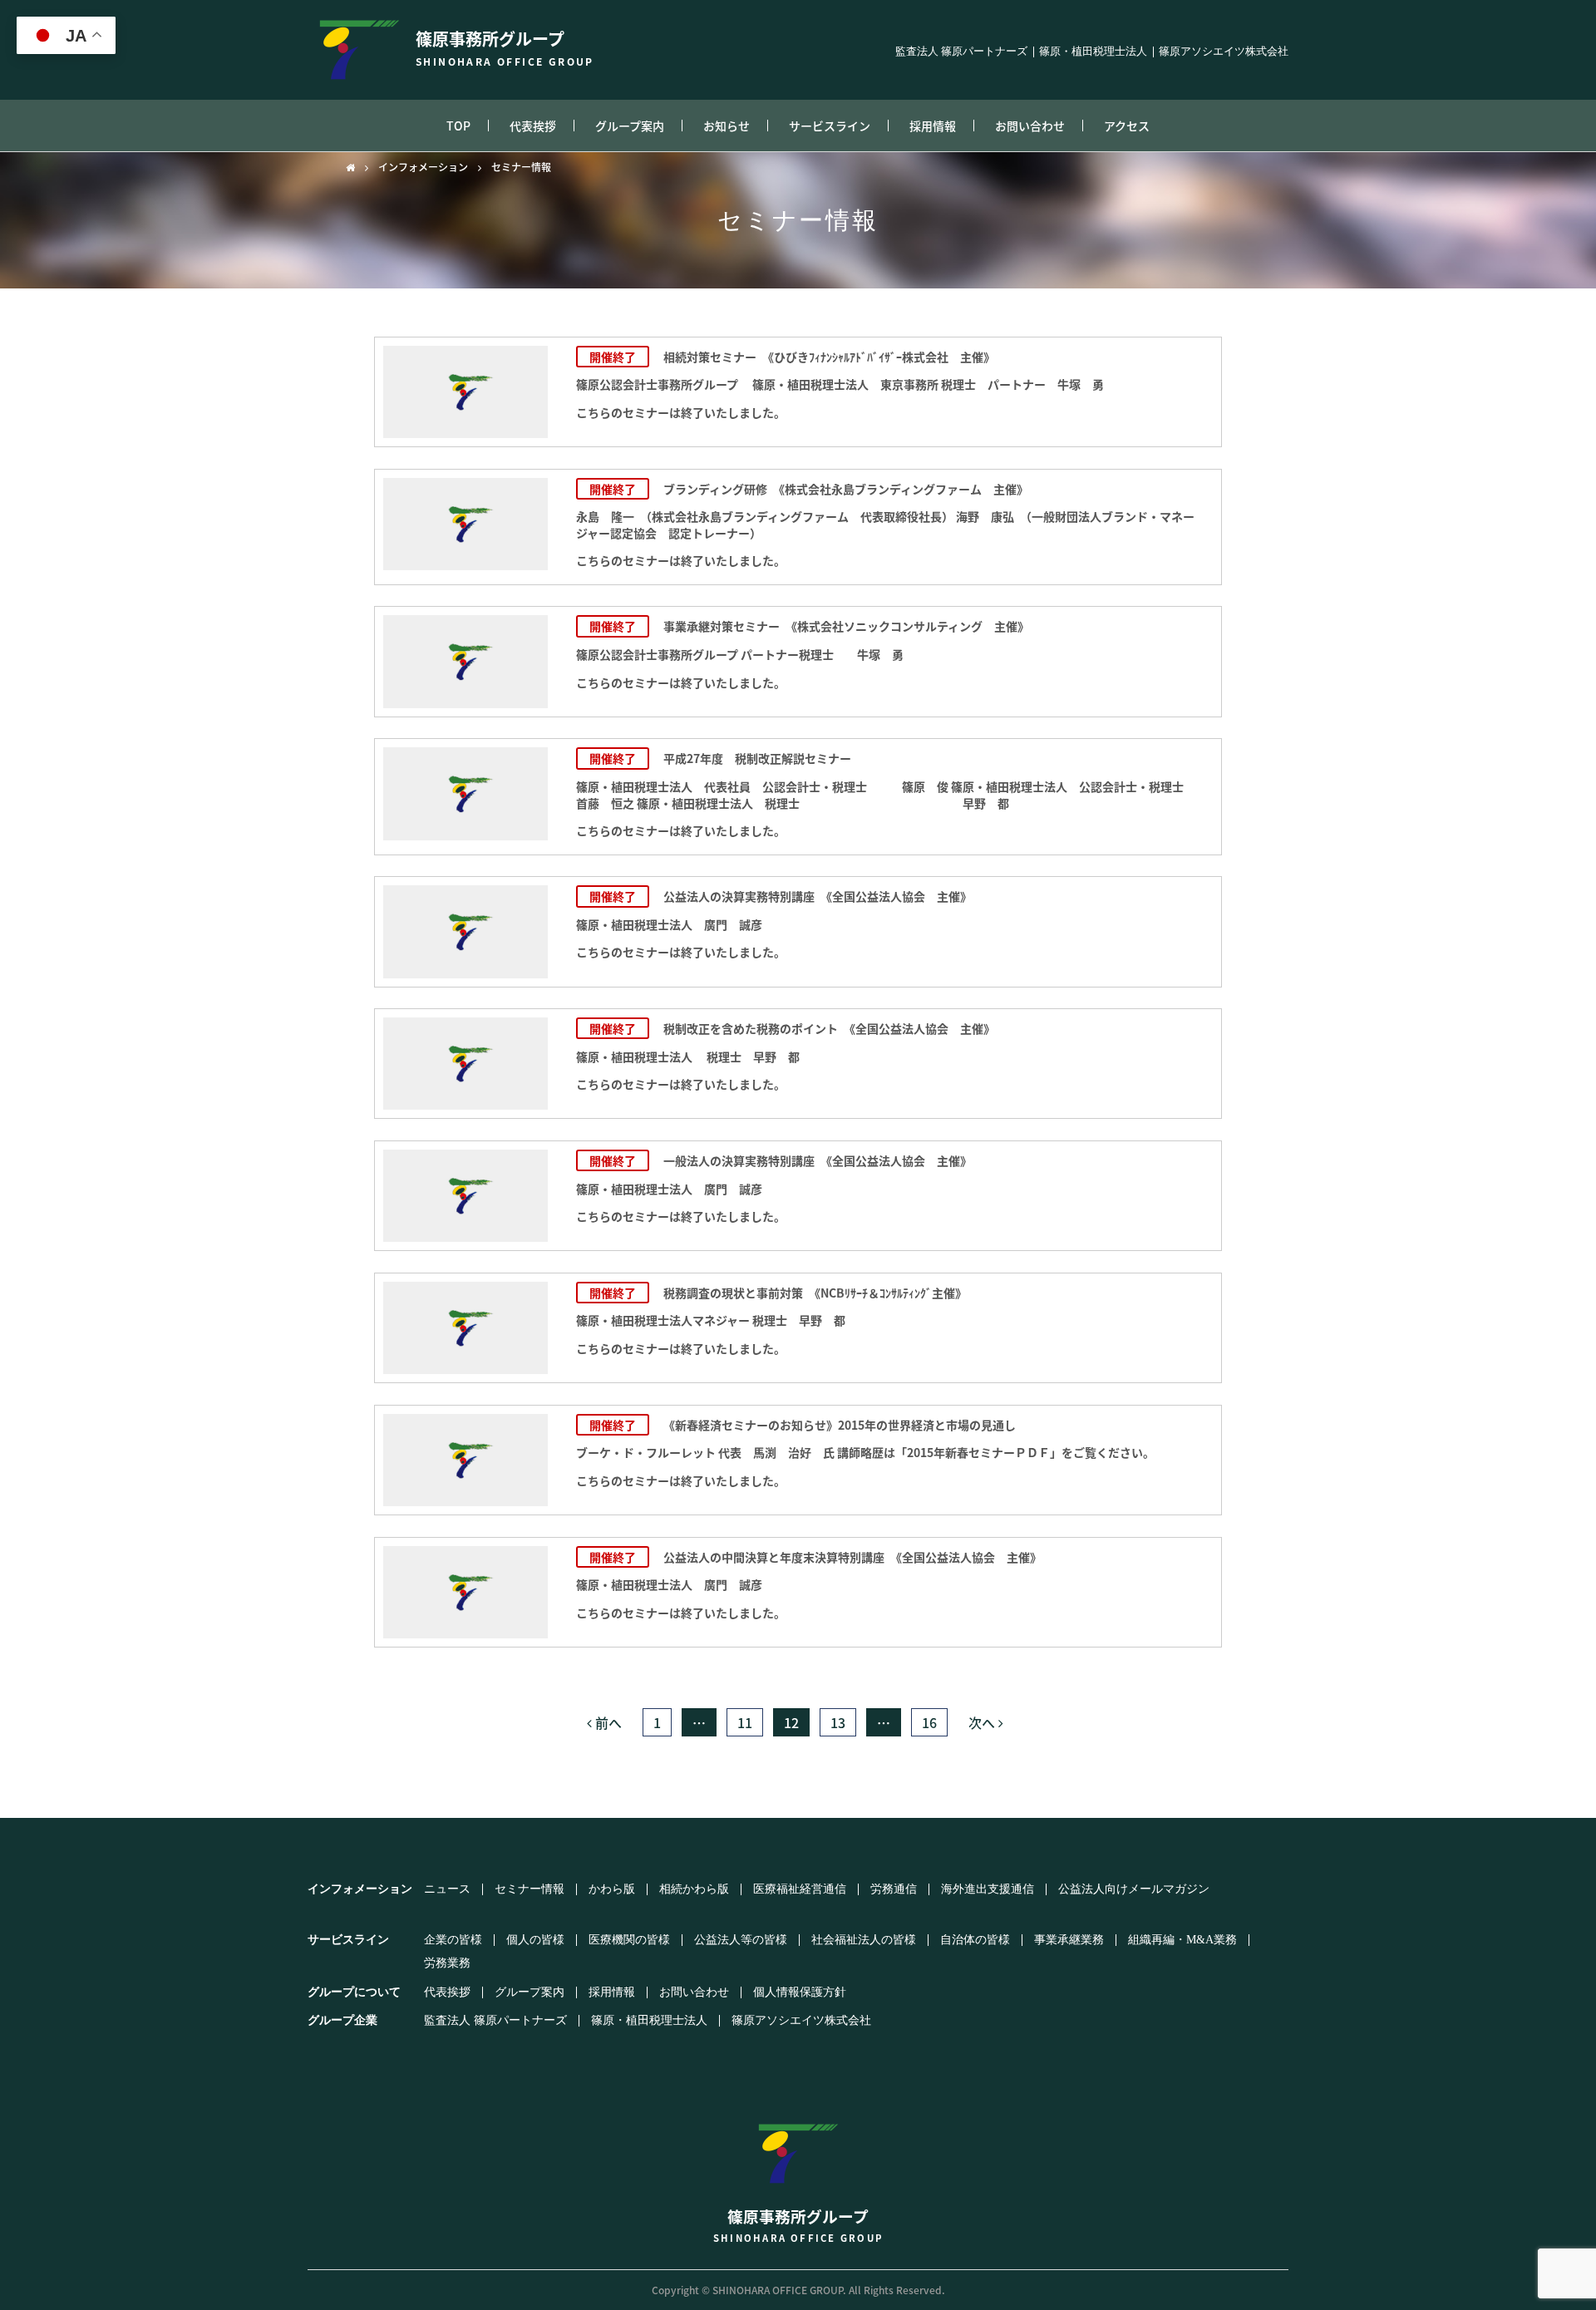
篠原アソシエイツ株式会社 (1224, 52)
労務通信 (894, 1889)
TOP (458, 126)
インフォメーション (423, 167)
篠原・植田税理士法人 (1093, 52)
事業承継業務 (1069, 1940)
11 (745, 1722)
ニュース (447, 1889)
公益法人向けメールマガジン (1134, 1889)
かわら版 (612, 1889)
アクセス (1127, 126)
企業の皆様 (453, 1940)
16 (929, 1722)
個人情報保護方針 (800, 1992)
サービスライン (830, 126)
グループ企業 (342, 2020)
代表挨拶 (533, 126)
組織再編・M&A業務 (1182, 1940)
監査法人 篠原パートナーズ (961, 52)
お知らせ (727, 126)
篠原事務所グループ (505, 48)
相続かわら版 (694, 1889)
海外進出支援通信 (988, 1889)
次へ (983, 1722)
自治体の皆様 (975, 1940)
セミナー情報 (530, 1889)
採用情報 (933, 126)
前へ (607, 1722)
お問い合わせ (1030, 126)
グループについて (354, 1992)
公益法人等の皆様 (741, 1940)
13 (838, 1722)
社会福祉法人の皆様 (864, 1940)
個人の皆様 (535, 1940)
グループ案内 (630, 126)
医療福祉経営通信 (800, 1889)
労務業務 (447, 1963)
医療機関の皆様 (629, 1940)
